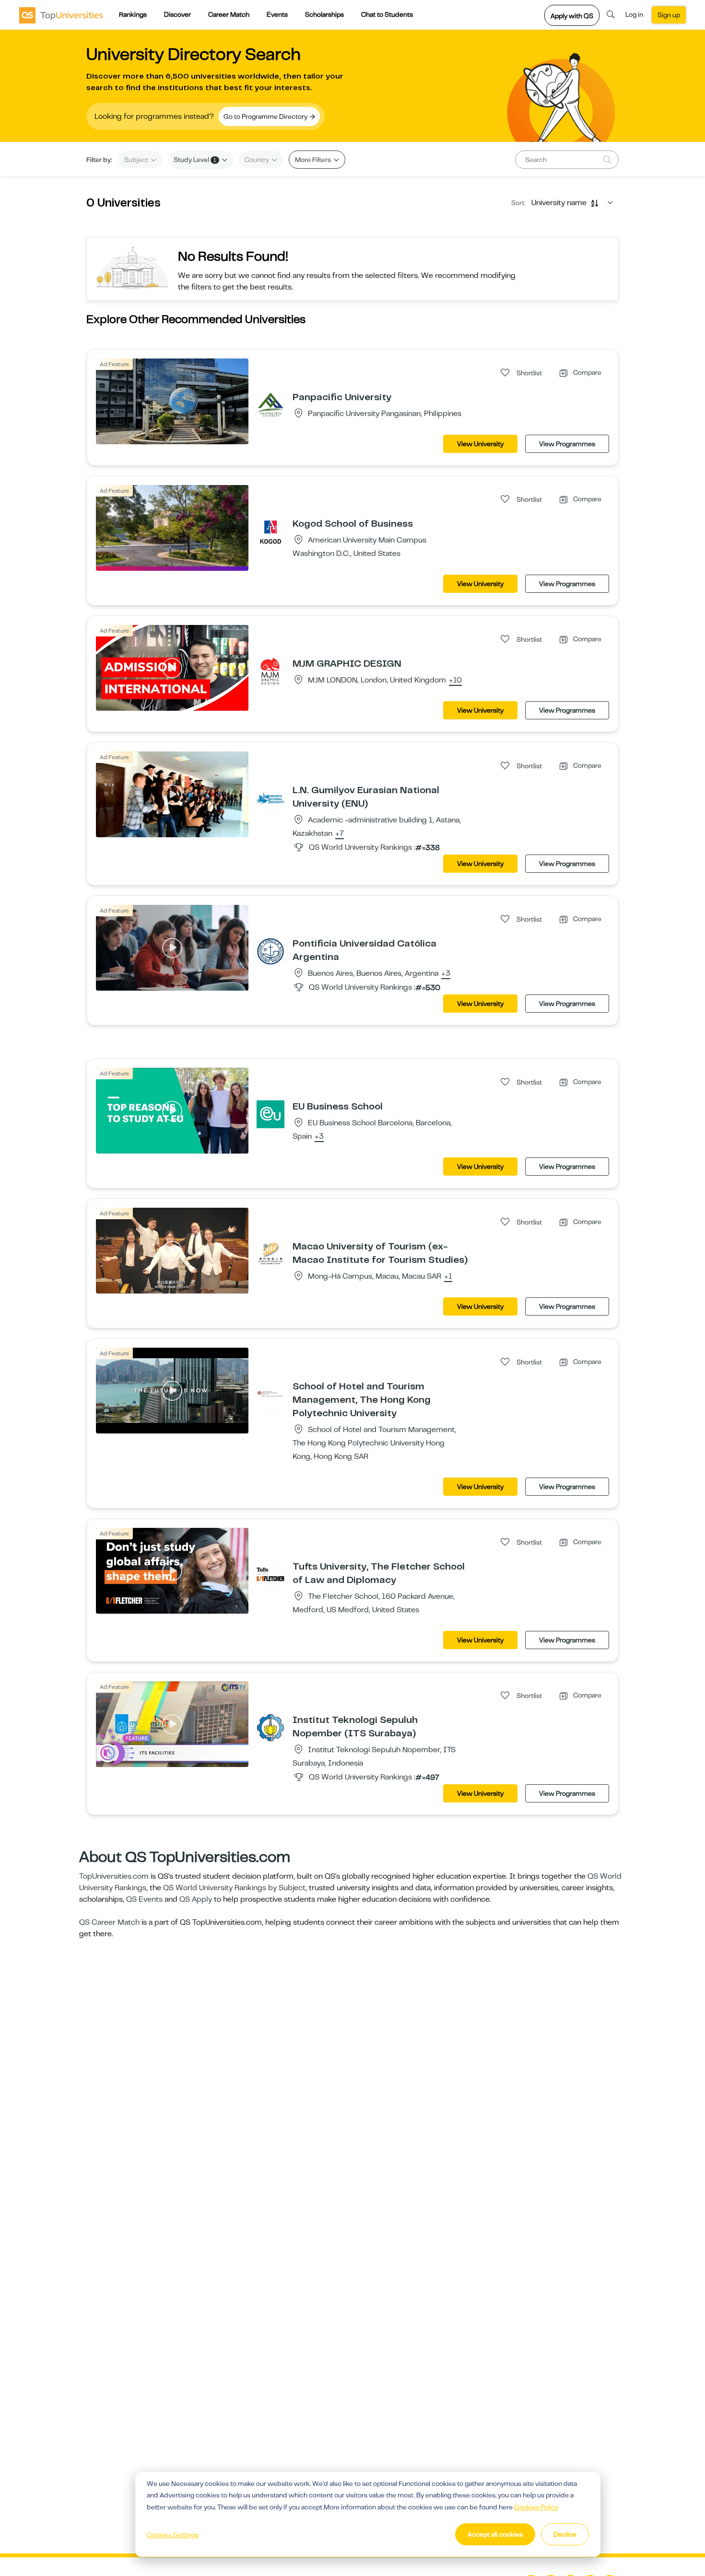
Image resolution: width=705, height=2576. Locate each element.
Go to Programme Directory (266, 116)
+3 (446, 974)
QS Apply (196, 1899)
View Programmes (567, 444)
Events (277, 14)
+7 (340, 834)
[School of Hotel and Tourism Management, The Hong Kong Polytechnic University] (270, 1394)
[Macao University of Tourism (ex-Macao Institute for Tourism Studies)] (270, 1254)
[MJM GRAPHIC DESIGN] (270, 671)
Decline (565, 2534)
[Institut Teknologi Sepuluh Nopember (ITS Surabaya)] (270, 1727)
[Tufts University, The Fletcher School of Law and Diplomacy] (270, 1574)
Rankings (133, 14)
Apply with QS (572, 16)
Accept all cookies (495, 2534)
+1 (448, 1277)
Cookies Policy (536, 2507)
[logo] (61, 15)
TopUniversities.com (114, 1876)
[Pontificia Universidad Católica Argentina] (270, 951)
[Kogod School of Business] (270, 531)
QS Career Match (109, 1922)
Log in (634, 14)
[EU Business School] (270, 1114)
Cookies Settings (173, 2535)
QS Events (144, 1899)
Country (258, 160)
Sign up (669, 15)
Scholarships (324, 14)
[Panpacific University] (270, 404)
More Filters (314, 160)
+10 (455, 681)
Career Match (229, 14)
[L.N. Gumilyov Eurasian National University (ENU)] (270, 797)
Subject (137, 160)
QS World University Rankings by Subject (234, 1888)
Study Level (195, 160)
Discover (177, 14)
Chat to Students (387, 14)
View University (480, 444)
